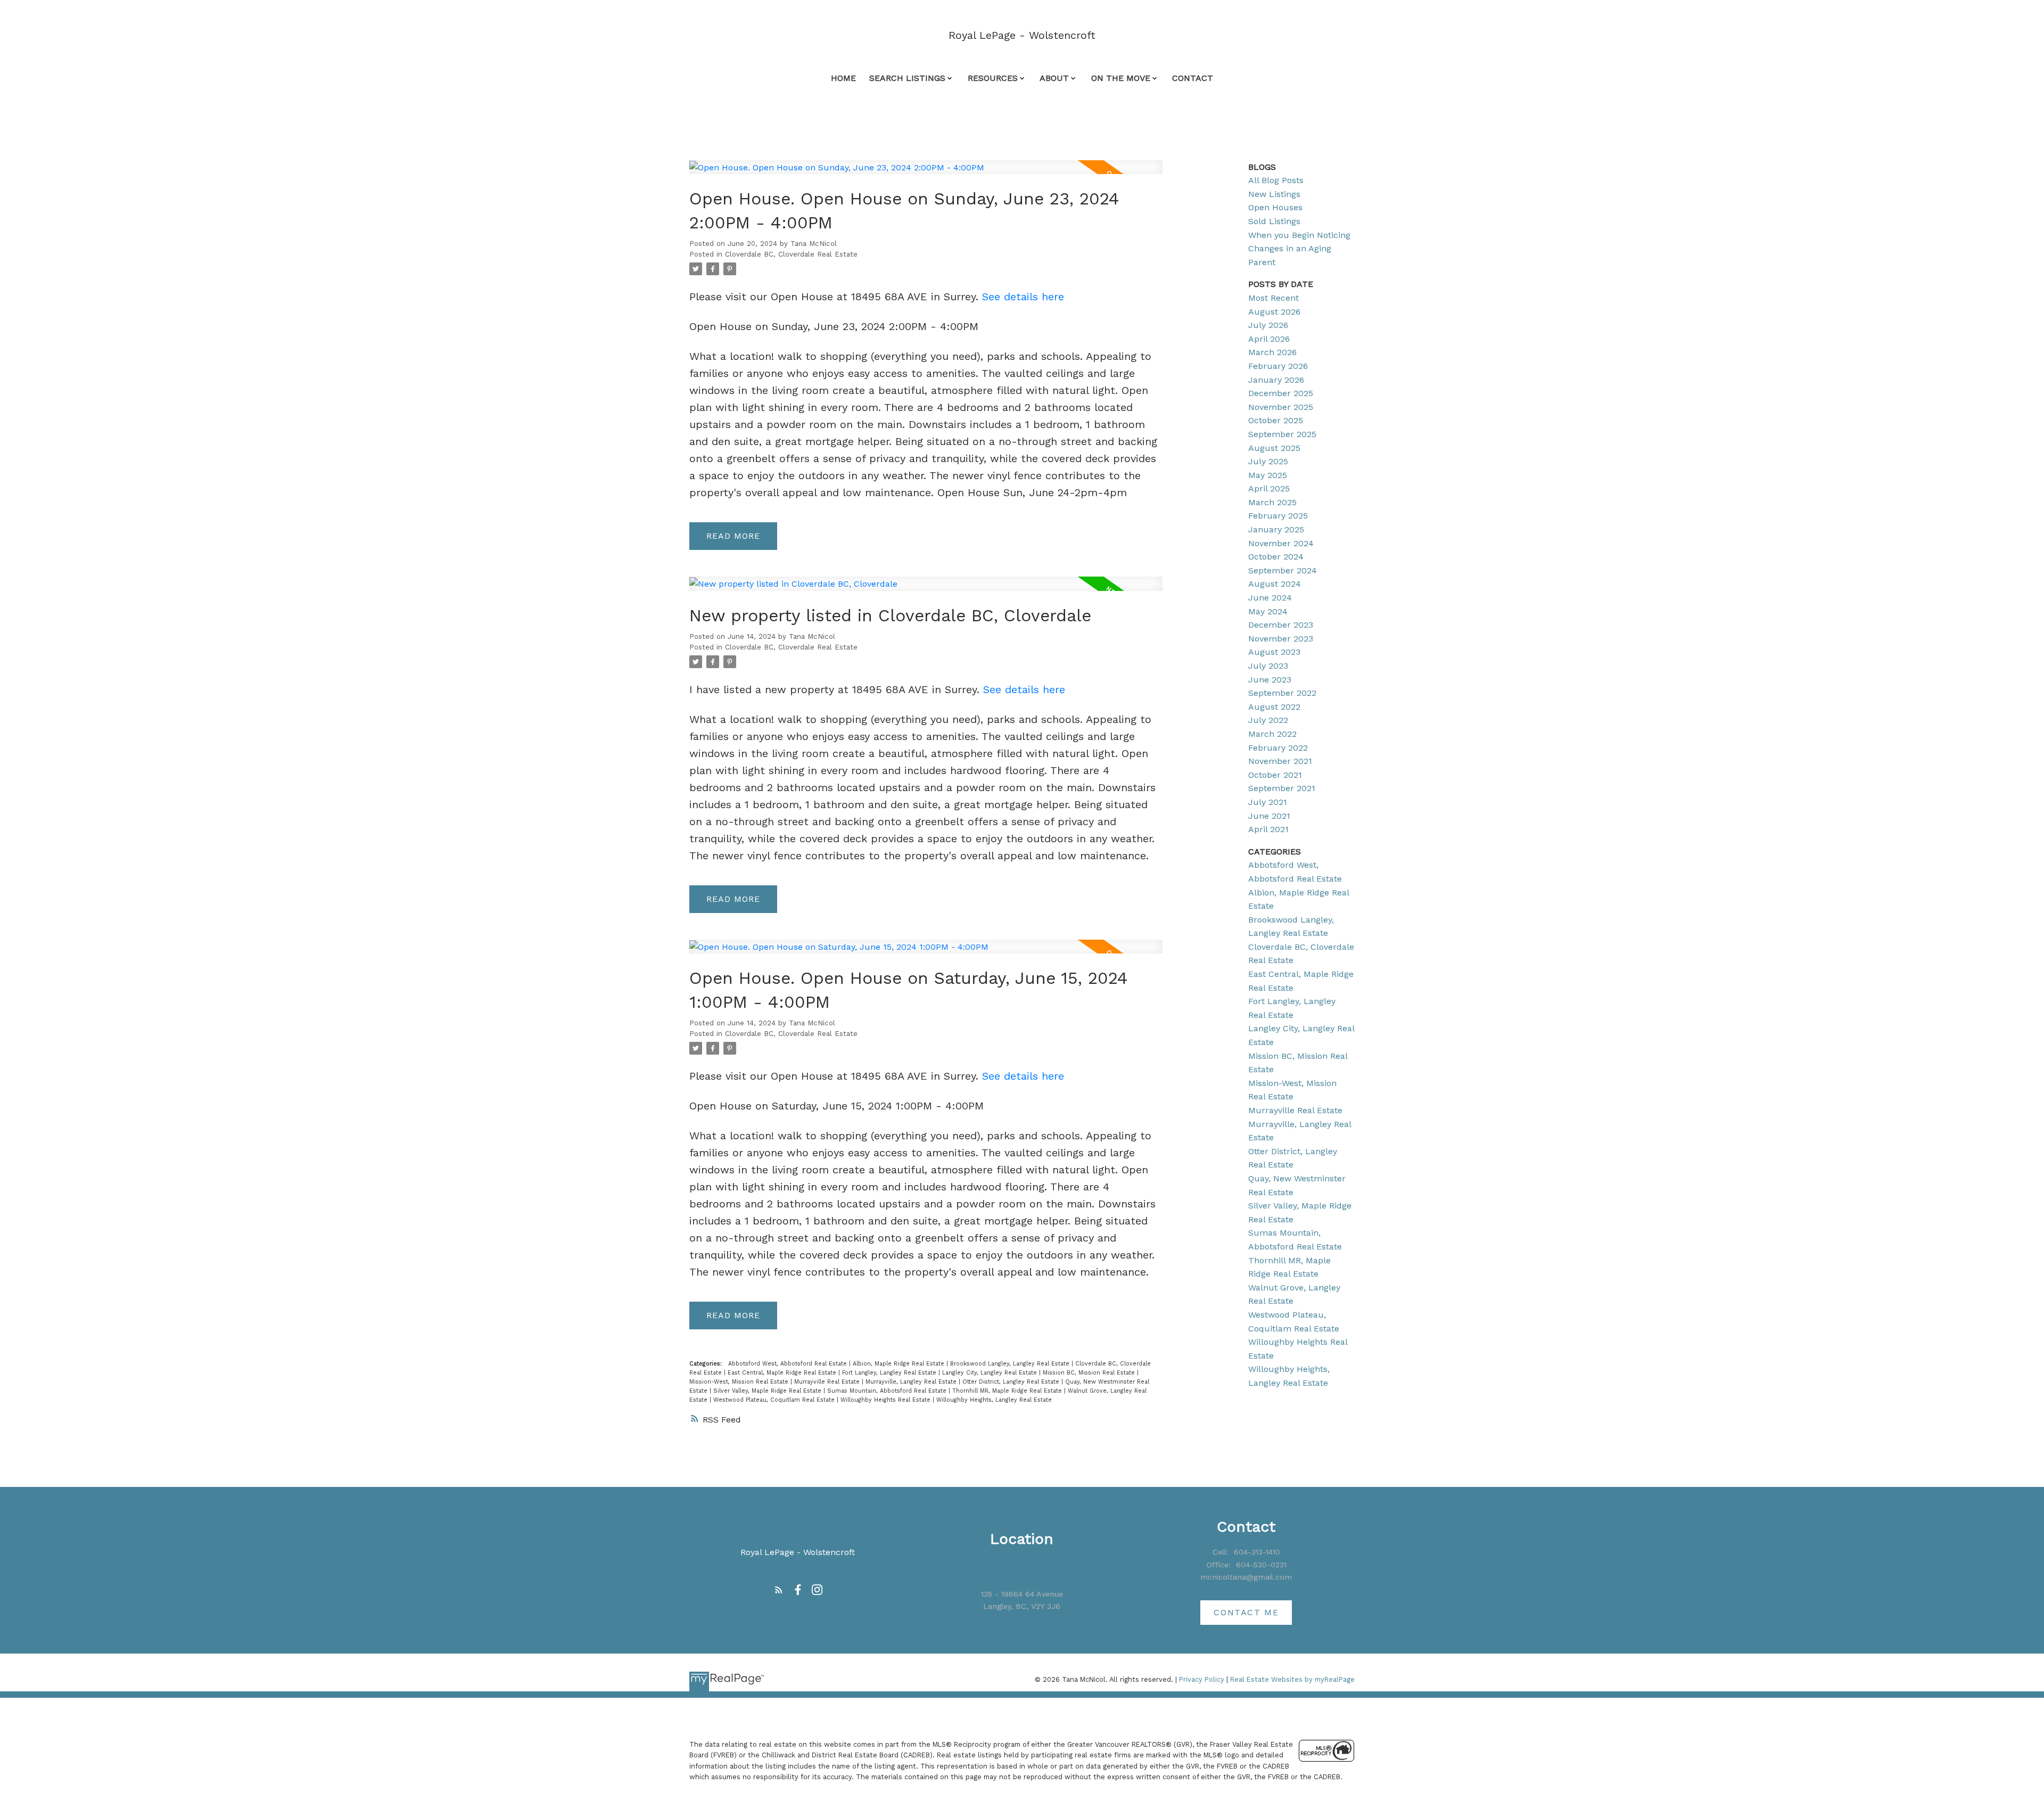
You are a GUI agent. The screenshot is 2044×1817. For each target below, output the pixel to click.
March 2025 (1272, 502)
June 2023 (1270, 680)
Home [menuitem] (843, 78)
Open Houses (1275, 207)
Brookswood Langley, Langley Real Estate (1011, 1364)
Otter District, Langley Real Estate (1012, 1382)
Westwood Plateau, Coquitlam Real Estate (775, 1400)
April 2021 (1268, 829)
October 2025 (1276, 420)
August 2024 (1275, 584)
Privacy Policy (1202, 1679)
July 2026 (1268, 325)
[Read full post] (926, 174)
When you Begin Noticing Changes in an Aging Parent (1299, 249)
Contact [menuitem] (1193, 78)
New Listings (1274, 194)
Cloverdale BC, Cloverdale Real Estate (791, 254)
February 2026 (1278, 366)
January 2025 (1276, 529)
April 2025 (1269, 488)
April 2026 (1269, 339)
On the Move (1121, 78)
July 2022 (1268, 720)
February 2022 (1278, 748)
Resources (993, 78)
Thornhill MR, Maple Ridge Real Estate (1008, 1391)
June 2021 (1269, 816)
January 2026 (1276, 380)
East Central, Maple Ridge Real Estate (783, 1373)
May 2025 (1268, 475)
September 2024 (1283, 570)
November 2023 (1281, 639)
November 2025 (1281, 407)
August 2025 (1274, 448)
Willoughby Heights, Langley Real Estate (994, 1400)
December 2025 (1281, 393)
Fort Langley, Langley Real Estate (890, 1373)
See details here (1023, 297)
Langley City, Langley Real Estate (991, 1373)
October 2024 (1276, 557)
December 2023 (1281, 625)
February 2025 (1278, 516)
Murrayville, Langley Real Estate (912, 1382)
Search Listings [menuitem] (907, 78)
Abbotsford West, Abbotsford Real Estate (789, 1364)
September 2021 (1282, 788)
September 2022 (1282, 693)
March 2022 (1272, 734)
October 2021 (1275, 775)
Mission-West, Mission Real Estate (740, 1382)
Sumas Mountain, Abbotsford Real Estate (888, 1391)
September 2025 (1282, 434)
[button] (779, 1590)
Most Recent (1274, 298)
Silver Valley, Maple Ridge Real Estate (768, 1391)
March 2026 (1272, 352)
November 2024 (1281, 543)
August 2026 (1274, 312)
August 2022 (1274, 707)
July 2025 (1268, 461)
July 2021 (1268, 802)
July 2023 (1268, 666)
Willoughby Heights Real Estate (887, 1400)
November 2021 (1280, 761)
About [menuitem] (1054, 78)
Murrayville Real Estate (828, 1382)
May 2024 (1268, 611)
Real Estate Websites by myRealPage (1292, 1679)
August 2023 (1274, 652)
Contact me (1246, 1612)
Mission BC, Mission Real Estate (1090, 1373)
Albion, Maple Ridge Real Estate (900, 1364)
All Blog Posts (1276, 180)
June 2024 (1270, 598)
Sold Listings (1274, 221)
